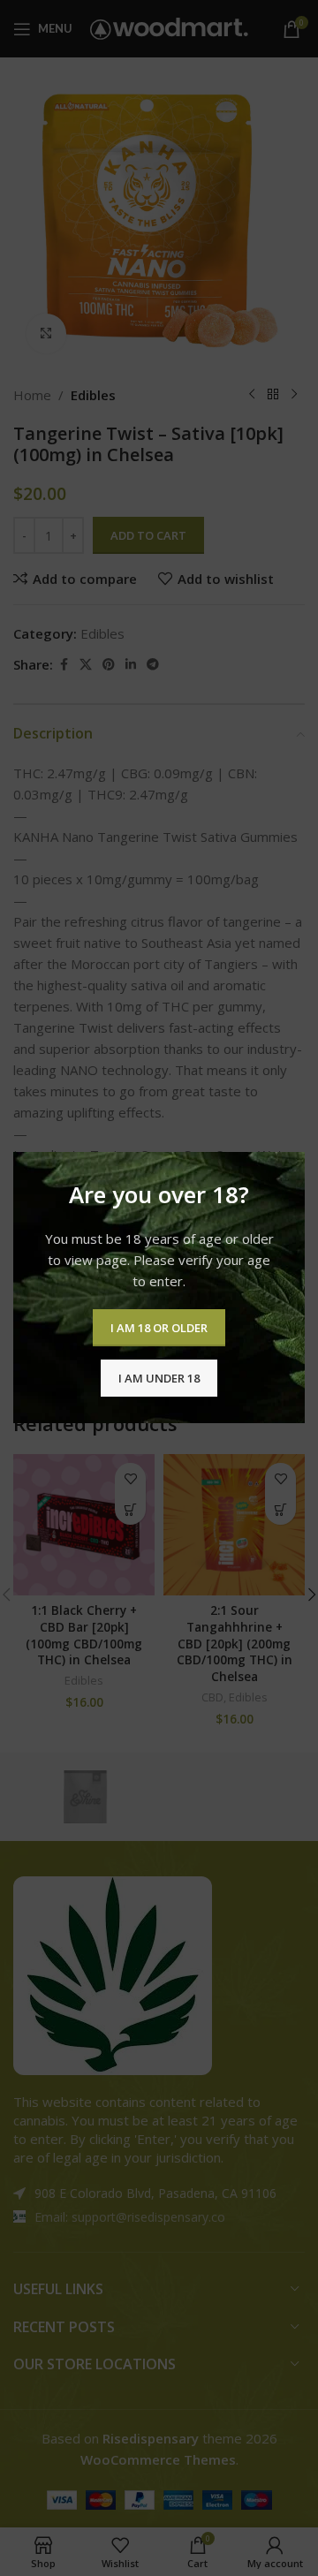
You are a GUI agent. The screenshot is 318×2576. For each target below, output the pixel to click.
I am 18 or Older (159, 1328)
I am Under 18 (159, 1378)
